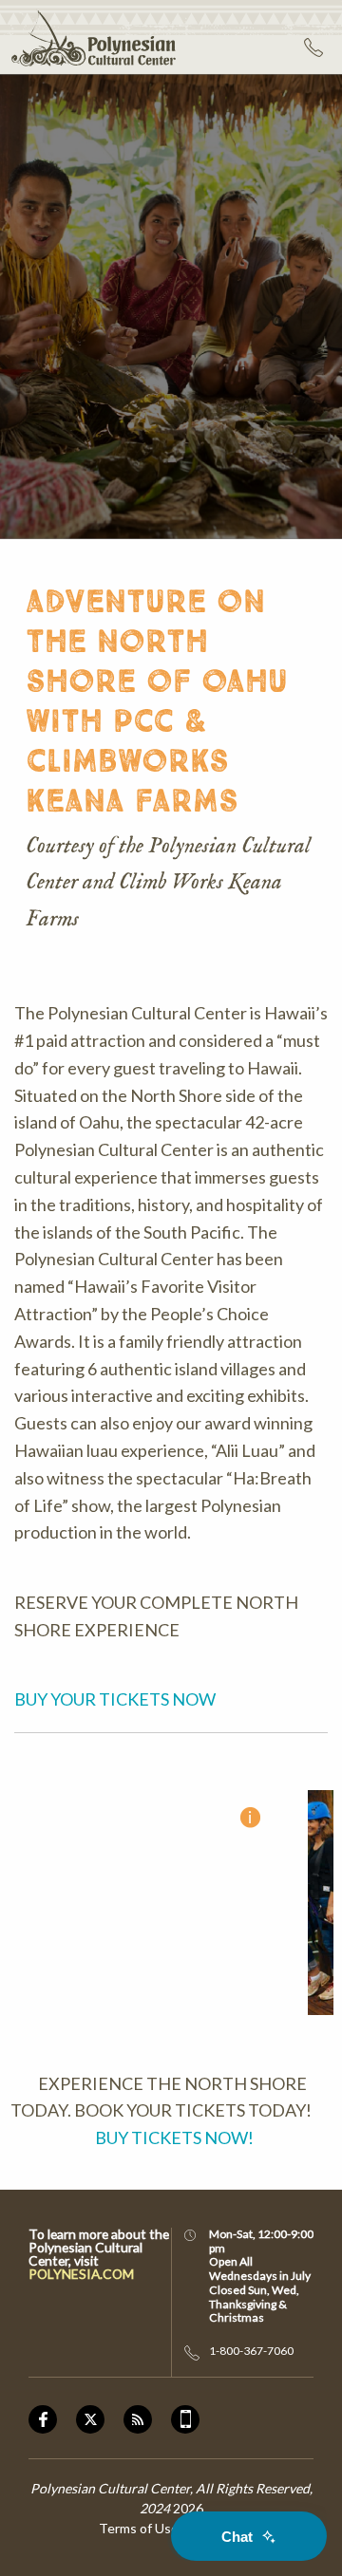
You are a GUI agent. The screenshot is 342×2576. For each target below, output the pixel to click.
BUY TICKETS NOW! (173, 2137)
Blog (147, 2419)
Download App (185, 2419)
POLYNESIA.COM (81, 2274)
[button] (144, 1903)
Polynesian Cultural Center (88, 37)
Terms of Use (139, 2528)
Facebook (52, 2419)
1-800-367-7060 (316, 47)
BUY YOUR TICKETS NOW (116, 1699)
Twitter (100, 2419)
